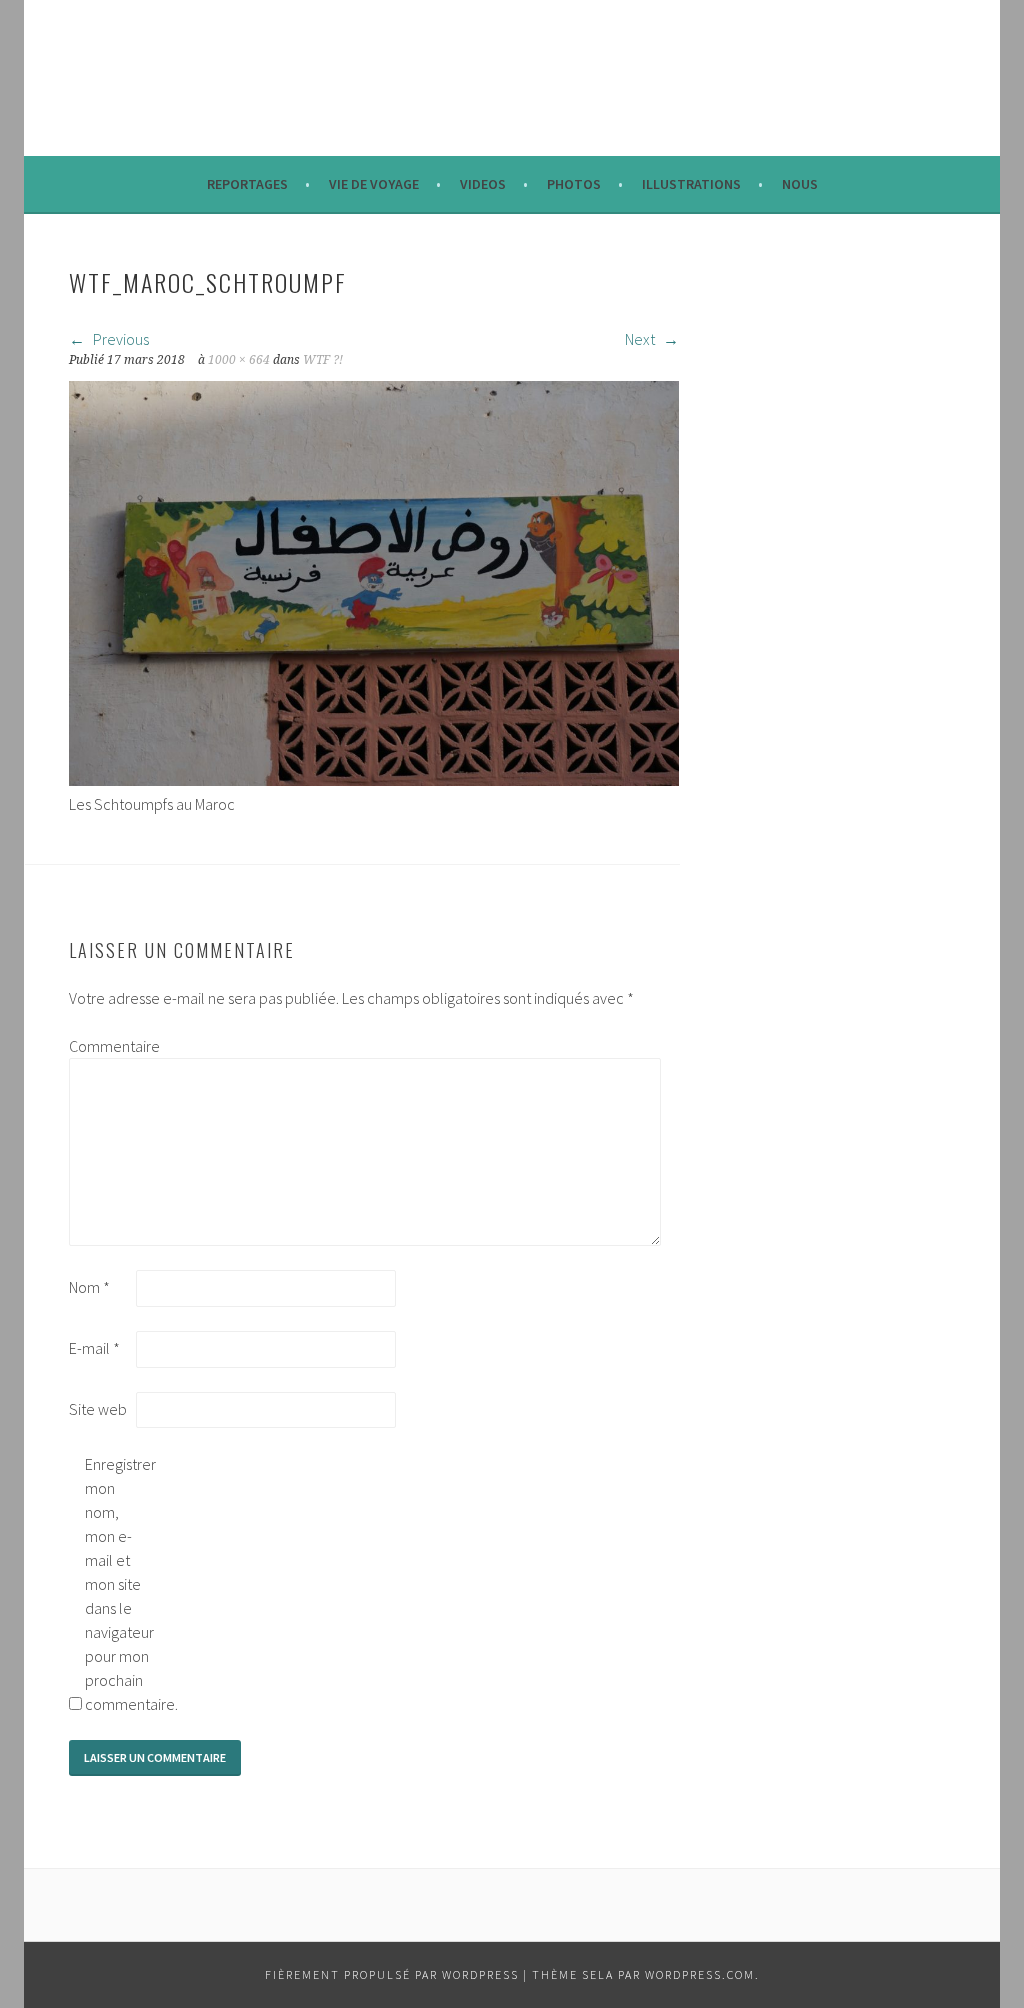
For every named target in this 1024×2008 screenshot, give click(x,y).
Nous (800, 184)
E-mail (94, 1348)
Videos (483, 184)
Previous (119, 339)
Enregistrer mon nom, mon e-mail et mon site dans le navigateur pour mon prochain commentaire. (117, 1584)
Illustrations (691, 184)
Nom (89, 1287)
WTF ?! (323, 360)
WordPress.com (700, 1974)
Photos (574, 184)
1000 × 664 (239, 360)
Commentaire (101, 1046)
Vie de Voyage (374, 184)
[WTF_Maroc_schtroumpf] (374, 780)
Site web (98, 1409)
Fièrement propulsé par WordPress (392, 1974)
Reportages (247, 184)
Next (641, 339)
